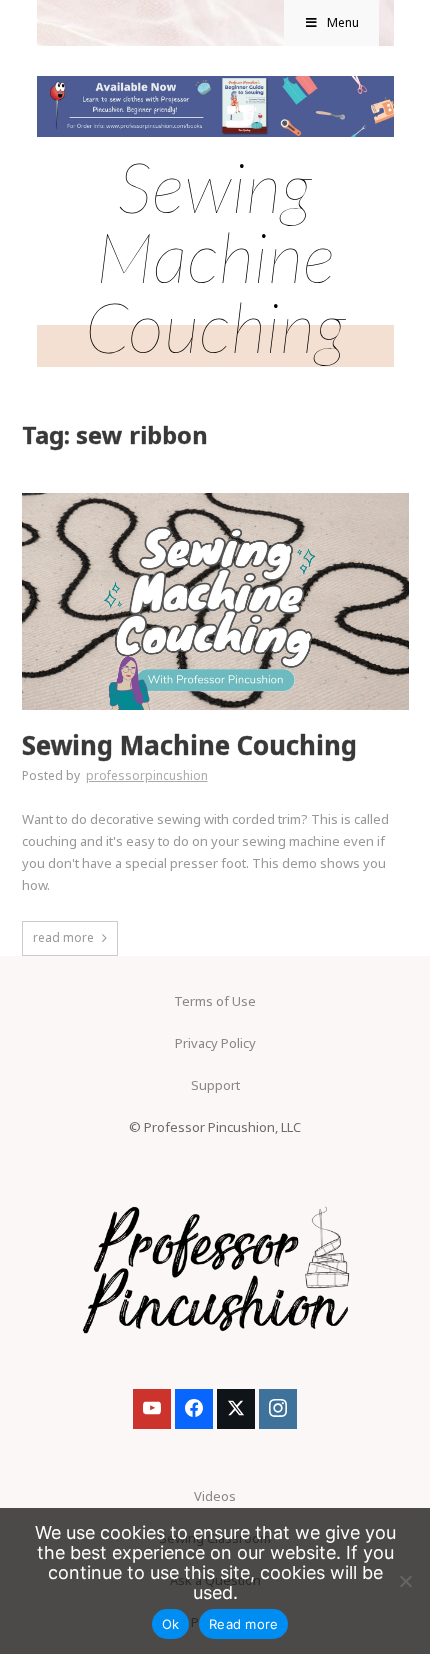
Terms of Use (215, 1001)
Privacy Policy (215, 1043)
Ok (171, 1624)
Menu (343, 22)
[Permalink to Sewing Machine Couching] (215, 499)
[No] (405, 1581)
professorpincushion (147, 775)
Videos (215, 1496)
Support (215, 1085)
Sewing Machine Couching (189, 745)
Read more (243, 1624)
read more (63, 937)
